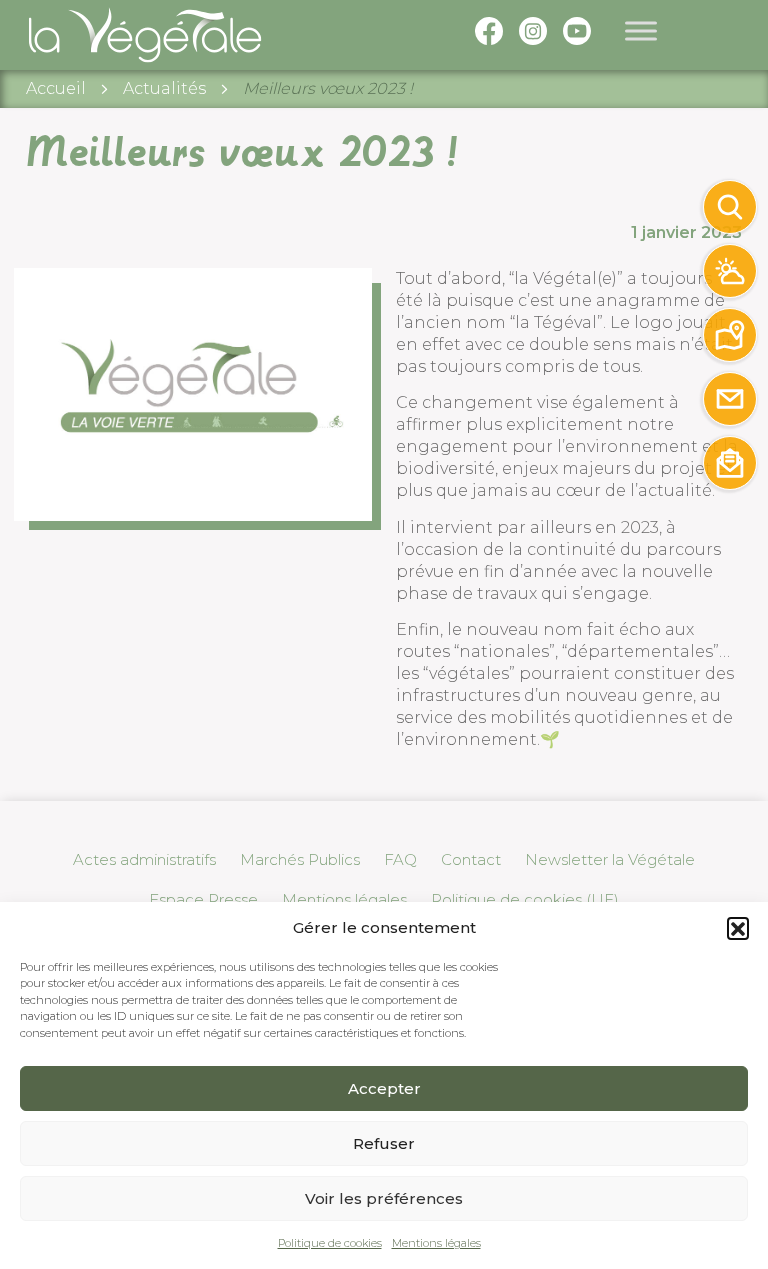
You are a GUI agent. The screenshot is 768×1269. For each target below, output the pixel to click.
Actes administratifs (144, 859)
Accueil (56, 88)
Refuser (384, 1143)
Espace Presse (203, 899)
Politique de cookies (330, 1243)
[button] (738, 928)
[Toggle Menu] (641, 31)
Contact (471, 859)
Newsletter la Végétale (610, 859)
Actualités (164, 88)
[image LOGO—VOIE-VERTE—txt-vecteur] (193, 393)
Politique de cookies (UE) (525, 899)
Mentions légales (436, 1243)
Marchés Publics (300, 859)
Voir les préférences (384, 1198)
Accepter (384, 1088)
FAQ (400, 859)
